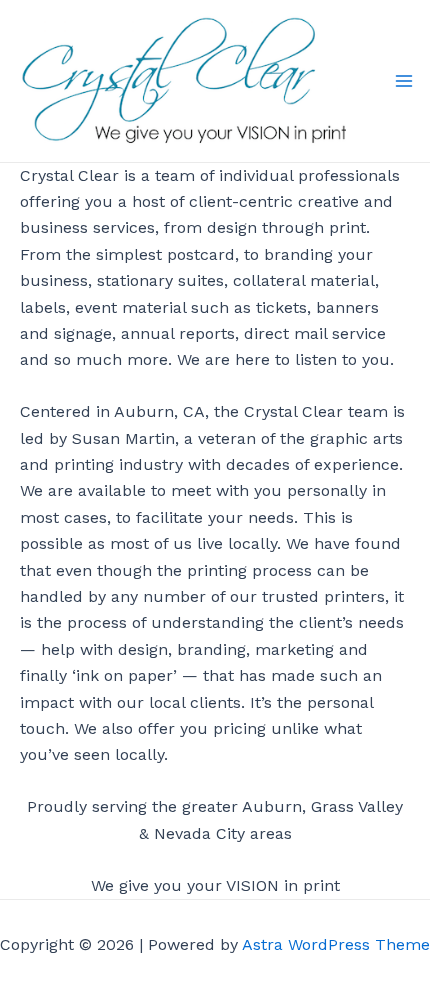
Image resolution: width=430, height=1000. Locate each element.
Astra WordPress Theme (336, 944)
